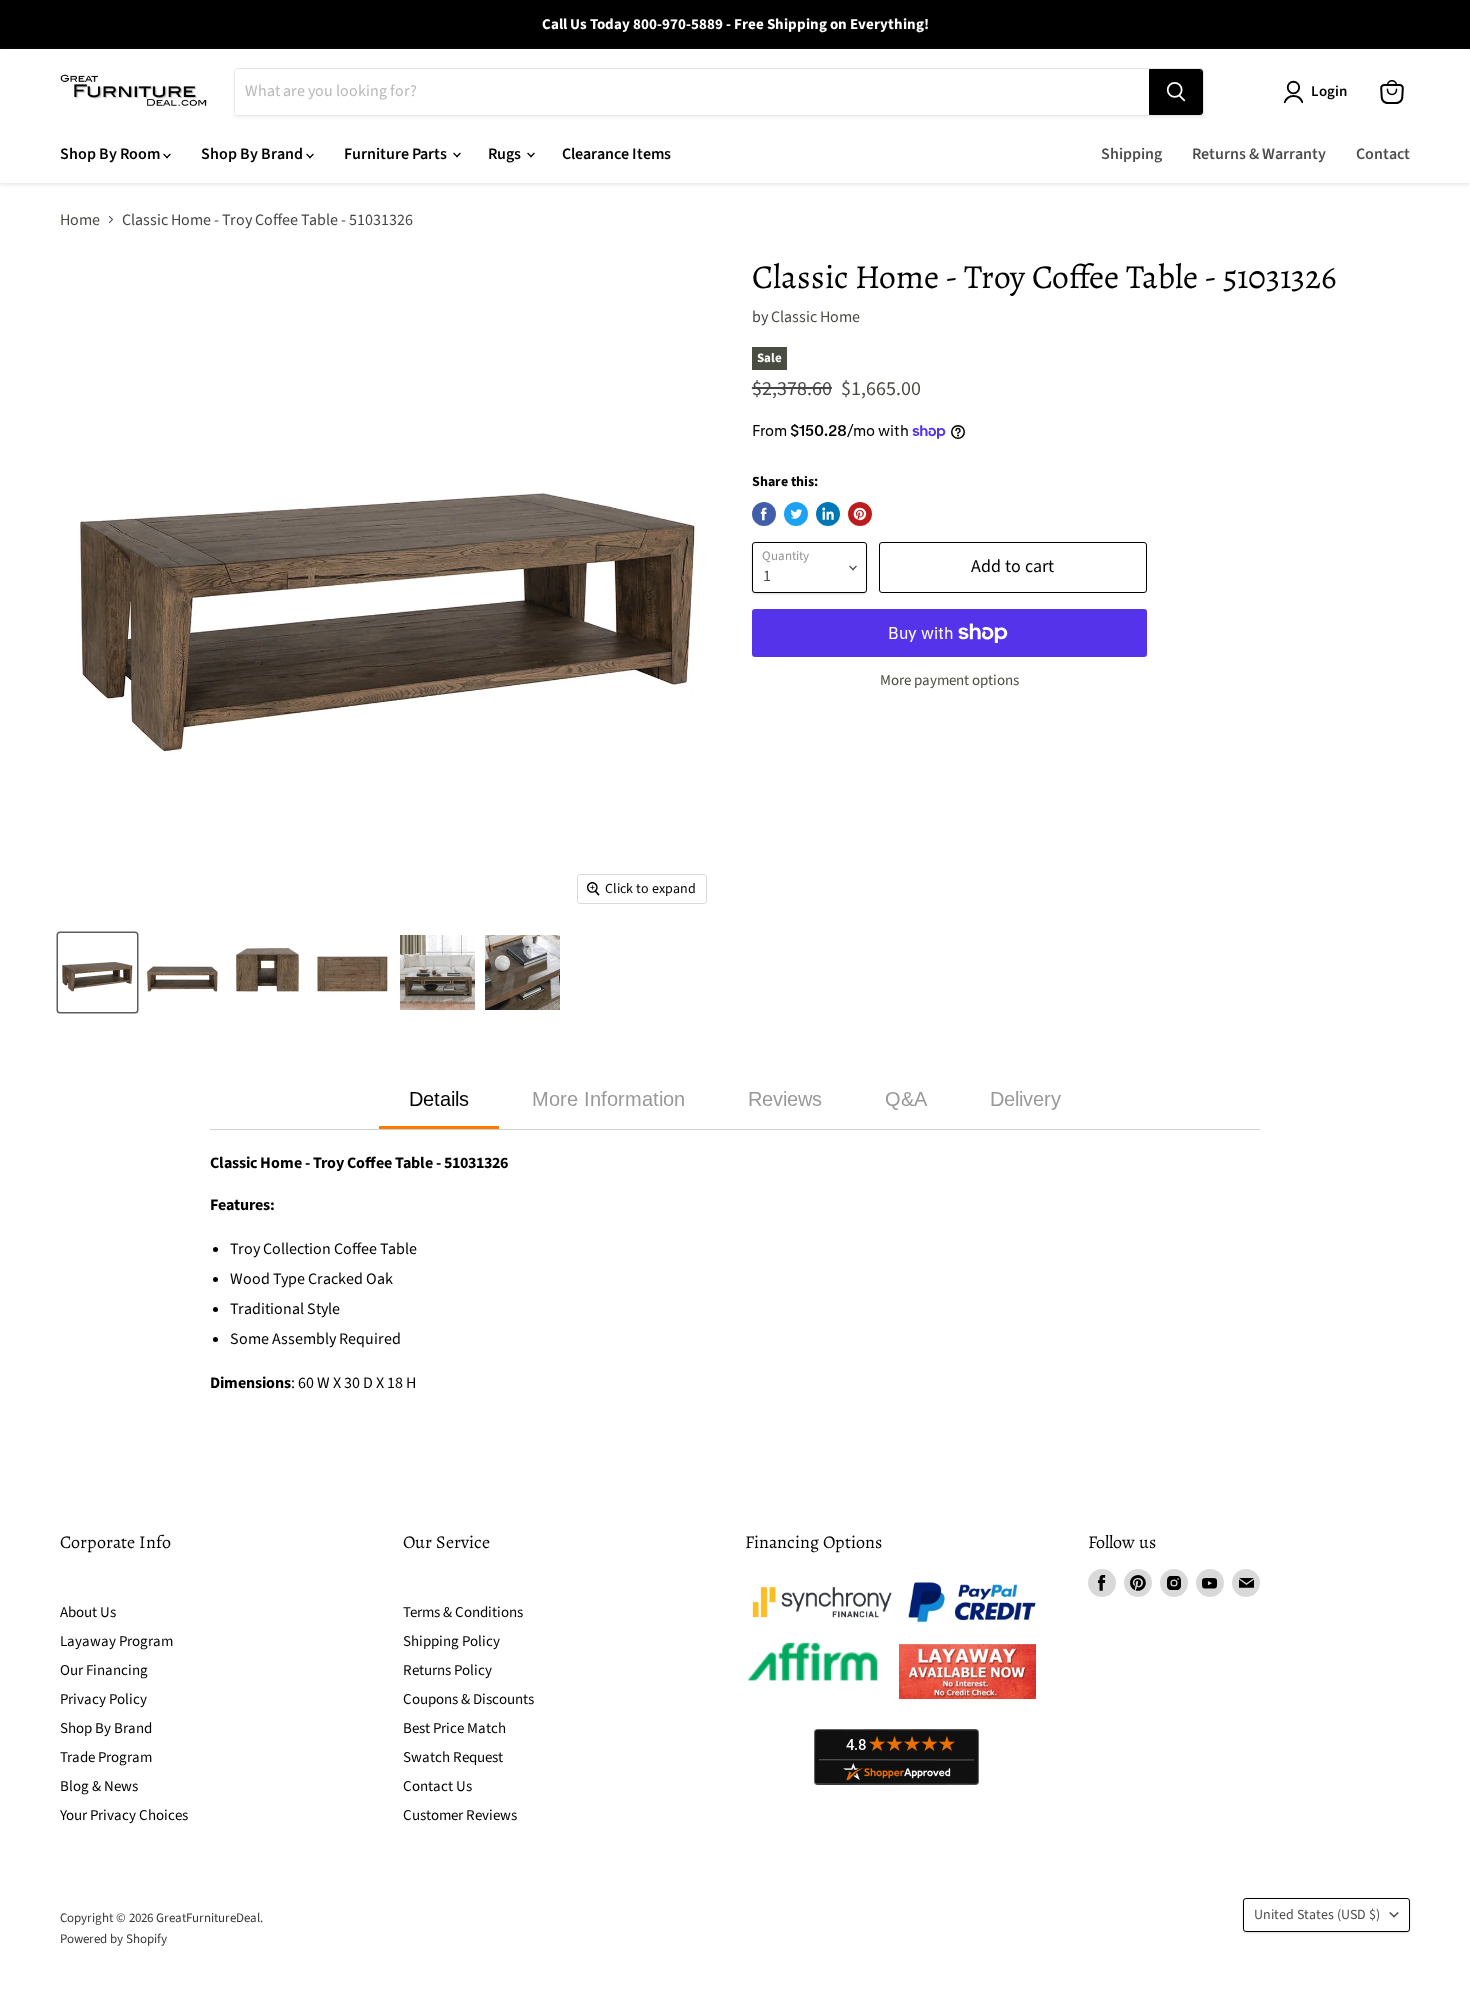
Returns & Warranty (1259, 154)
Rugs (506, 154)
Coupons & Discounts (468, 1699)
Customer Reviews (460, 1815)
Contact (1383, 154)
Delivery (1025, 1099)
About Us (88, 1612)
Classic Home (815, 317)
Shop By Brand (253, 154)
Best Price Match (454, 1728)
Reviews (785, 1099)
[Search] (1176, 92)
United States (1317, 1915)
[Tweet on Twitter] (796, 514)
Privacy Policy (103, 1699)
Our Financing (104, 1670)
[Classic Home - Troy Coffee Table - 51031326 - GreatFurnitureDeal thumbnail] (97, 972)
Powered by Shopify (113, 1939)
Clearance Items (616, 154)
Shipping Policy (451, 1641)
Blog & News (99, 1786)
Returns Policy (447, 1670)
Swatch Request (453, 1757)
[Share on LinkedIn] (828, 514)
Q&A (906, 1099)
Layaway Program (116, 1641)
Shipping (1131, 154)
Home (80, 220)
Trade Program (106, 1757)
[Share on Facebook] (764, 514)
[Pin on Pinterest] (860, 514)
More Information (608, 1099)
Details (439, 1099)
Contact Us (437, 1786)
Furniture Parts (397, 154)
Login (1329, 91)
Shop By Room (111, 154)
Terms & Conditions (463, 1612)
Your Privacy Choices (124, 1815)
